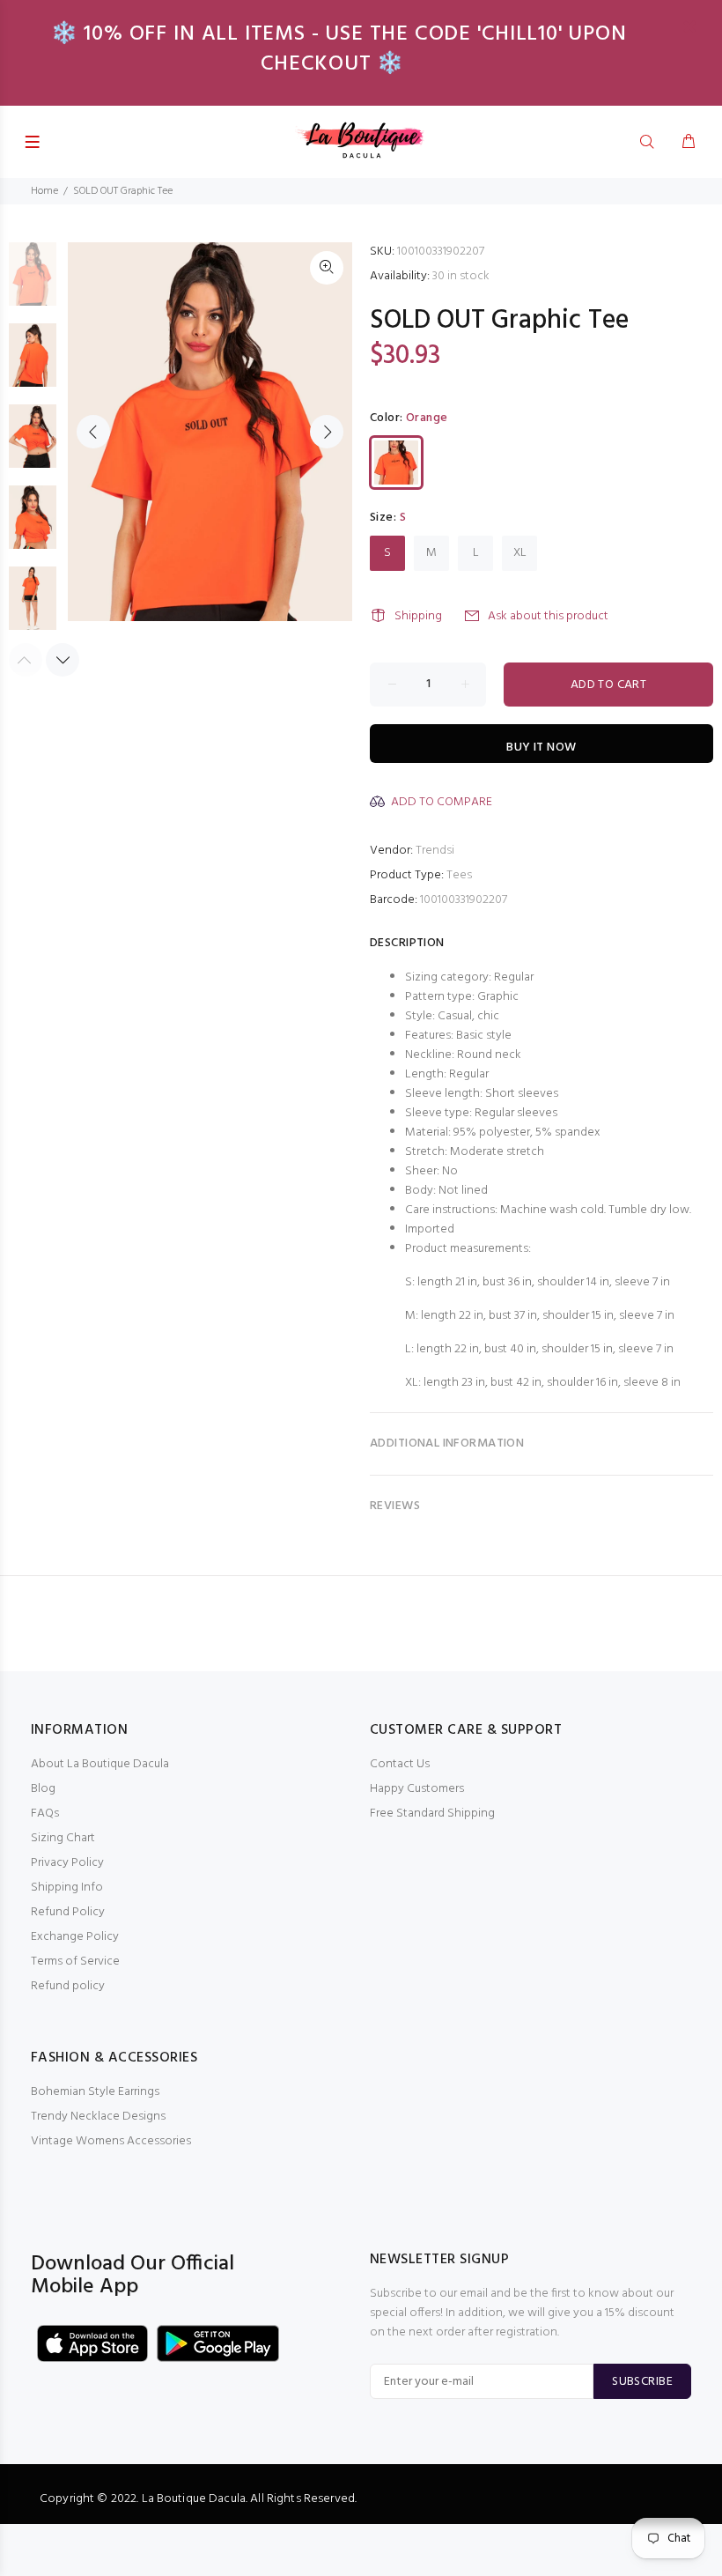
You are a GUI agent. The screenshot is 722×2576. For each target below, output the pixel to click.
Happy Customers (417, 1789)
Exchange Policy (75, 1937)
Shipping (418, 616)
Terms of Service (75, 1962)
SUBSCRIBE (642, 2382)
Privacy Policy (67, 1863)
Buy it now (541, 748)
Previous (93, 432)
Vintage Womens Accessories (111, 2141)
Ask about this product (548, 616)
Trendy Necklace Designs (98, 2117)
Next (327, 432)
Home (44, 191)
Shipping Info (67, 1888)
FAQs (45, 1814)
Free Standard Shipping (432, 1814)
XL (520, 553)
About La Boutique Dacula (100, 1764)
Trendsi (435, 851)
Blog (43, 1789)
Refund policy (68, 1986)
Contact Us (400, 1764)
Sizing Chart (63, 1838)
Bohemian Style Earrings (95, 2092)
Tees (459, 875)
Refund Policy (68, 1912)
